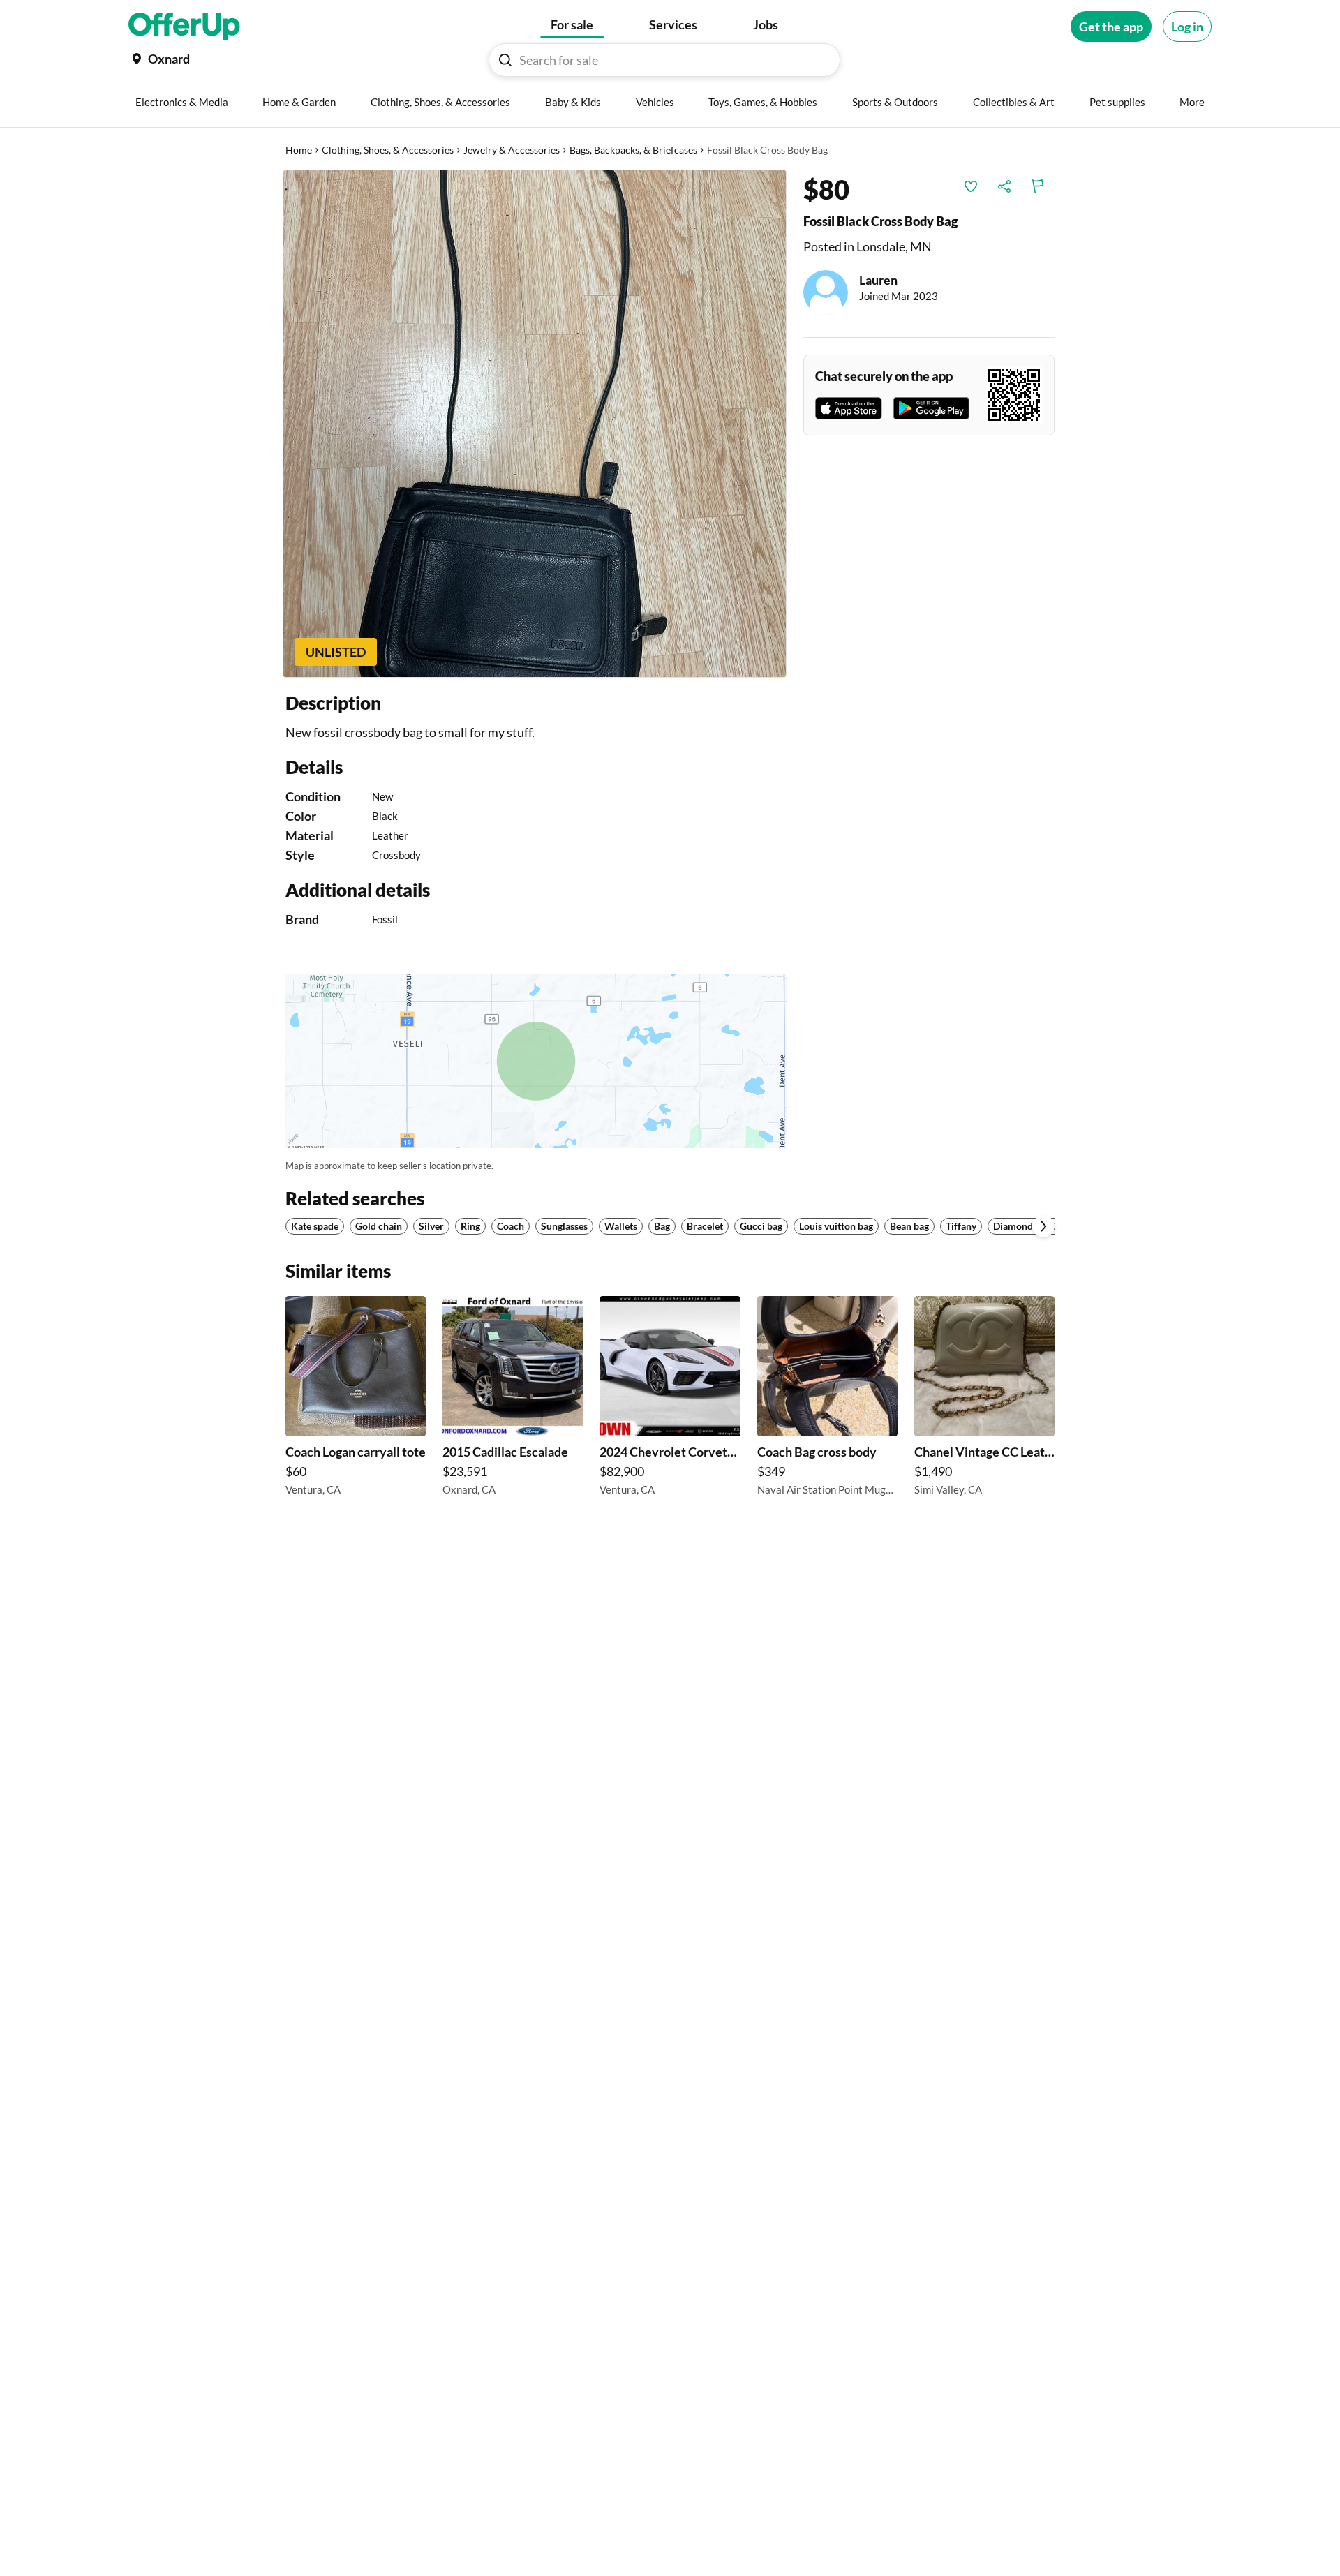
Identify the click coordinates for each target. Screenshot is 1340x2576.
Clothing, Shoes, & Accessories (388, 150)
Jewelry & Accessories (512, 150)
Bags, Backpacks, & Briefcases (633, 150)
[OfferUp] (184, 27)
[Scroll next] (1043, 1226)
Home (299, 150)
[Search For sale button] (505, 60)
